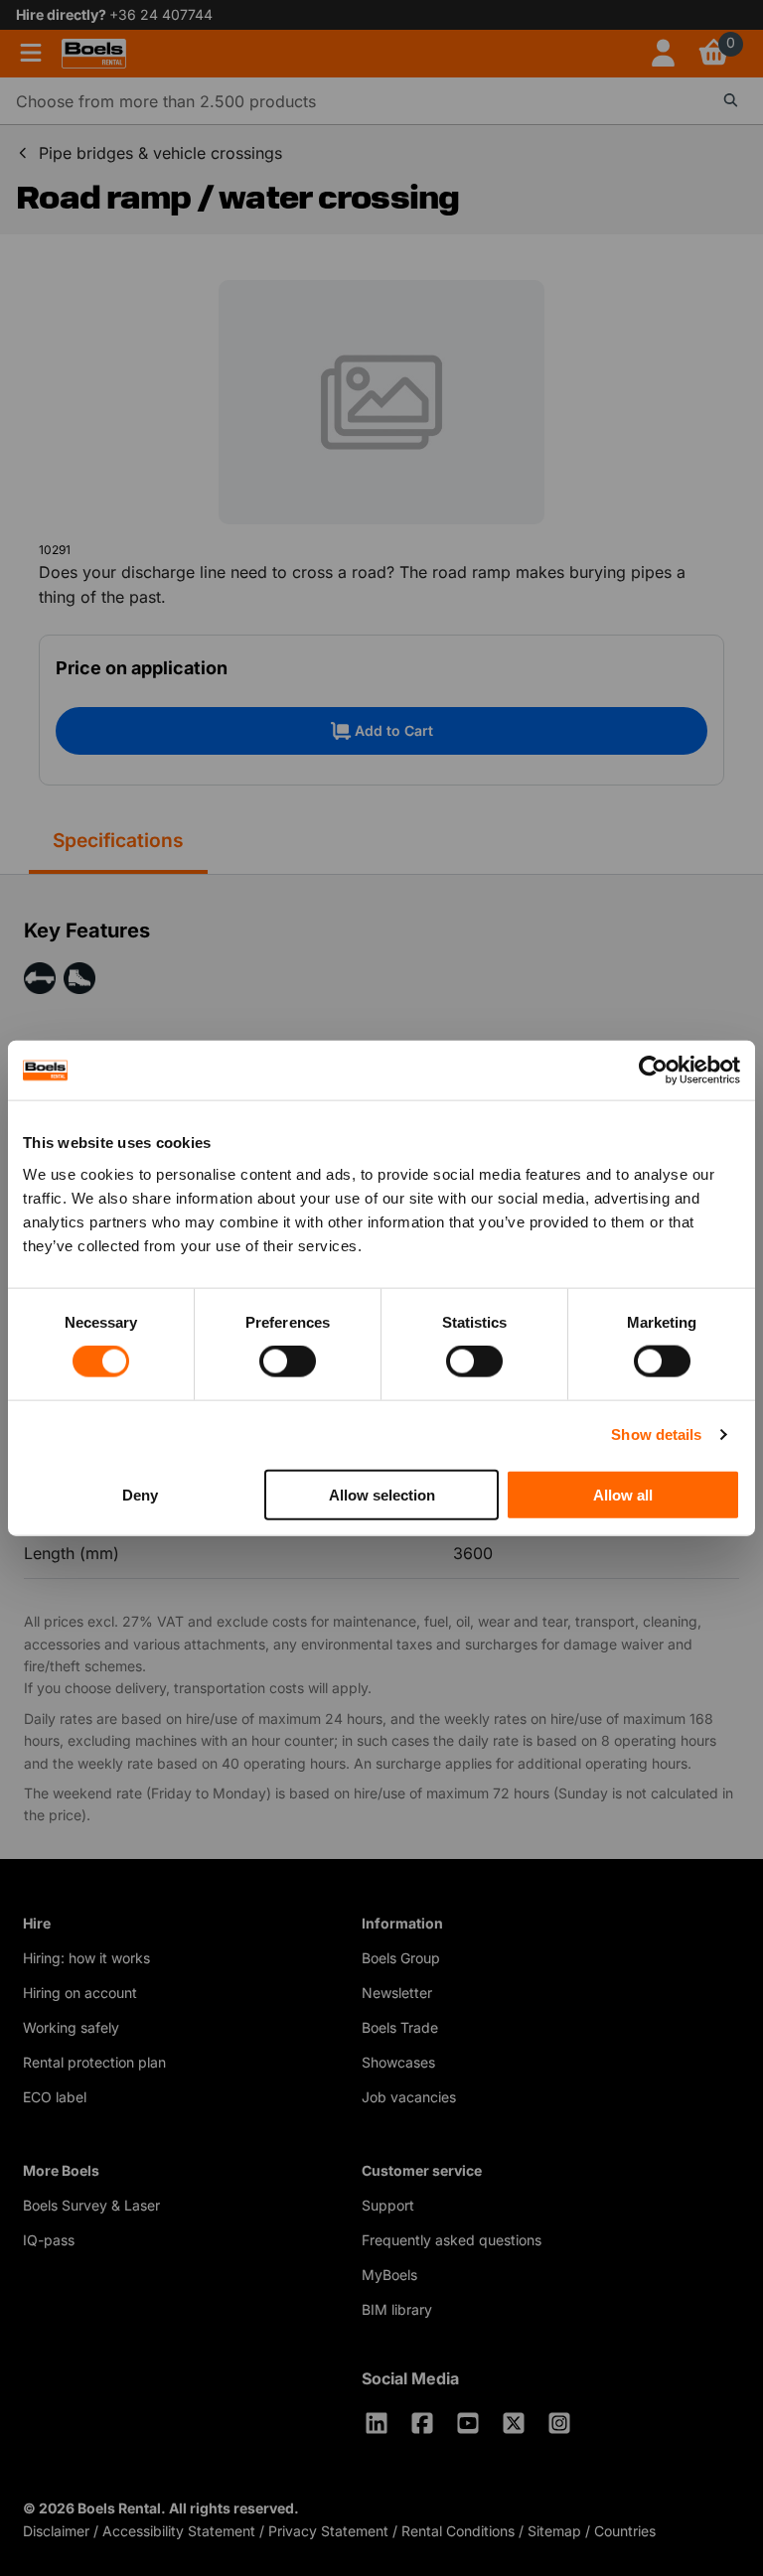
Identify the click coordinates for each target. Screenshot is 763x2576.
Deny (140, 1494)
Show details (656, 1434)
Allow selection (382, 1494)
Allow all (623, 1494)
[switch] (288, 1361)
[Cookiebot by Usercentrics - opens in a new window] (653, 1071)
